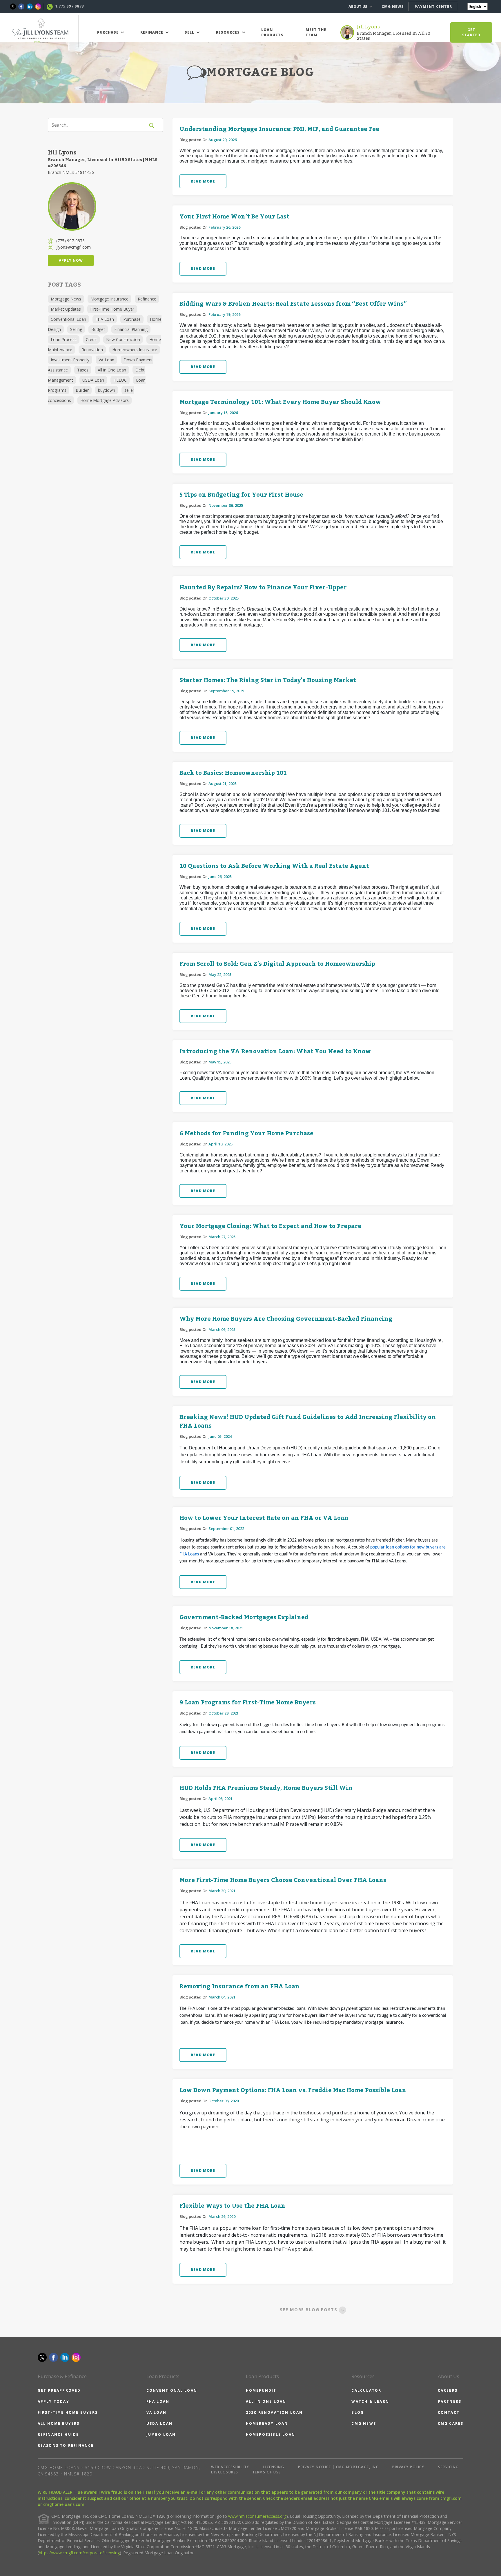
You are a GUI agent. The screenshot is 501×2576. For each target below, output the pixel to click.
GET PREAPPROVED (59, 2390)
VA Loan (106, 360)
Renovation (92, 350)
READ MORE (203, 181)
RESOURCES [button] (228, 32)
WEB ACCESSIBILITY (230, 2467)
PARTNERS (450, 2401)
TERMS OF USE (267, 2472)
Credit (91, 339)
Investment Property (70, 360)
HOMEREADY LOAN (267, 2423)
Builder (82, 390)
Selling (76, 329)
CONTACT (449, 2412)
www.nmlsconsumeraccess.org (257, 2516)
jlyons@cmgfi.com (73, 247)
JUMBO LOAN (161, 2434)
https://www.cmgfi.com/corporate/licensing (79, 2553)
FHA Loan (105, 319)
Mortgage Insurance (109, 299)
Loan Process (64, 339)
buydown (107, 390)
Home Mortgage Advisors (105, 400)
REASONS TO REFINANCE (66, 2445)
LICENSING (274, 2467)
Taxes (83, 370)
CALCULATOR (366, 2390)
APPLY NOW (71, 260)
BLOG (358, 2412)
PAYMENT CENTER (433, 7)
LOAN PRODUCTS (272, 32)
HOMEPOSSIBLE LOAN (271, 2434)
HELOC (120, 380)
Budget (98, 329)
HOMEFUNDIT (261, 2390)
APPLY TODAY (53, 2401)
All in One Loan (112, 370)
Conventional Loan (68, 319)
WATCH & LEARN (370, 2401)
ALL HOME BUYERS (59, 2423)
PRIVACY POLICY (408, 2467)
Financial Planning (131, 329)
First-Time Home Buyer (112, 309)
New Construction (123, 339)
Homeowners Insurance (135, 350)
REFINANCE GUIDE (58, 2434)
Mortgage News (66, 299)
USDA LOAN (160, 2423)
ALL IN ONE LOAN (266, 2401)
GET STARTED (471, 32)
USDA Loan (93, 380)
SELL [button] (190, 32)
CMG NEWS (393, 7)
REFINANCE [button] (152, 32)
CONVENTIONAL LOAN (172, 2390)
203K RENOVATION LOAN (274, 2412)
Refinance (147, 299)
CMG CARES (451, 2423)
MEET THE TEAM (316, 32)
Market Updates (66, 309)
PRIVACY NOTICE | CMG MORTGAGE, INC (338, 2467)
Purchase (132, 319)
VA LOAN (156, 2412)
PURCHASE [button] (108, 32)
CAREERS (448, 2390)
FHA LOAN (158, 2401)
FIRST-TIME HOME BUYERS (68, 2412)
